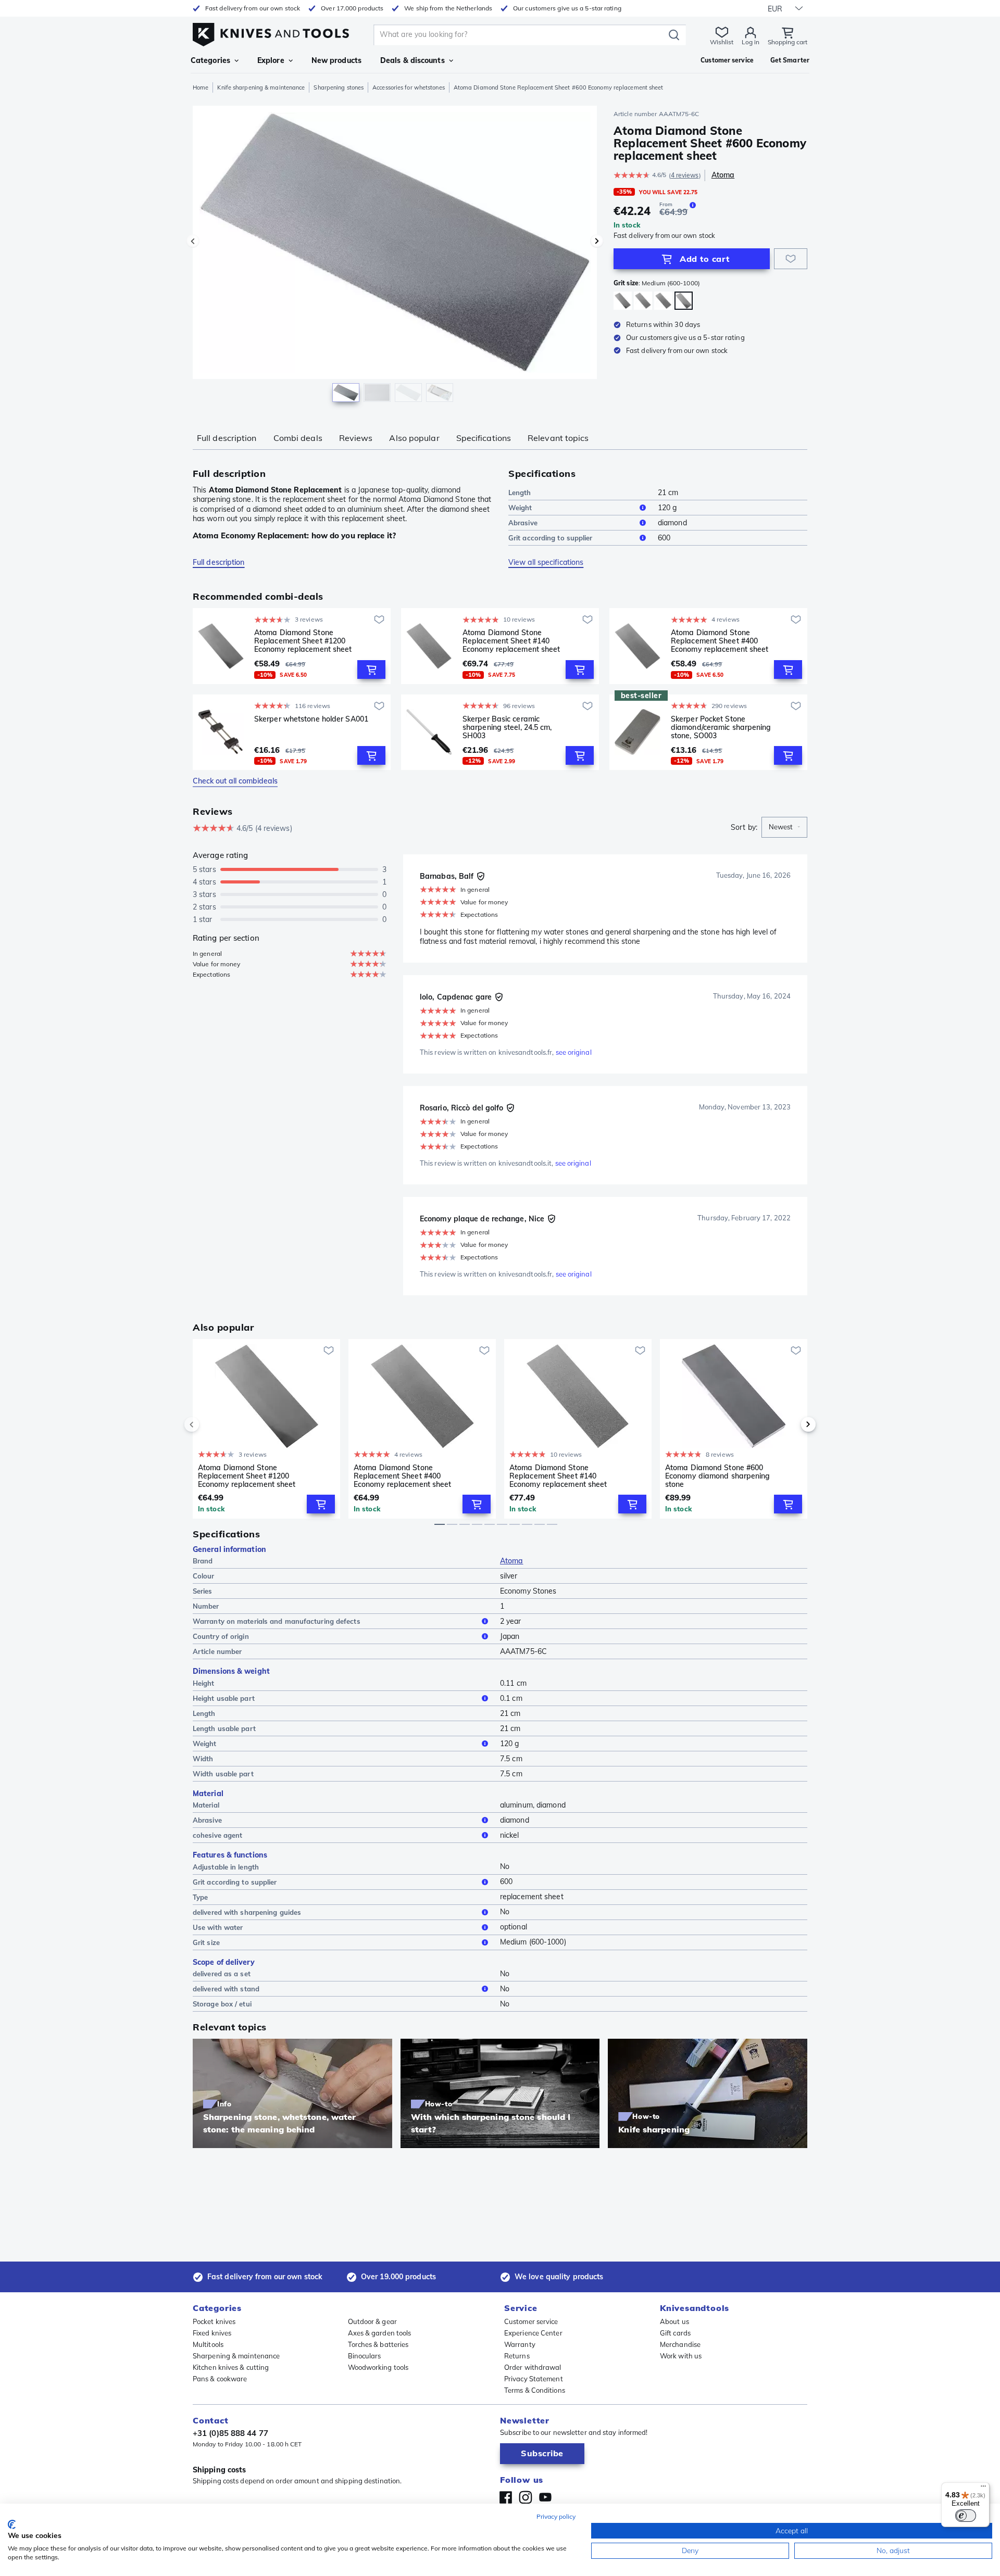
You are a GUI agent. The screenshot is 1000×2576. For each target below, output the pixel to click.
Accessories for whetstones (409, 87)
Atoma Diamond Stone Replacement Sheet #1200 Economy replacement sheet (303, 641)
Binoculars (365, 2356)
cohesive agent (217, 1835)
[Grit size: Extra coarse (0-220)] (643, 301)
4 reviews (685, 175)
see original (574, 1052)
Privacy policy (556, 2516)
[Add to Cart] (371, 670)
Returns (517, 2356)
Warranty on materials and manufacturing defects (277, 1621)
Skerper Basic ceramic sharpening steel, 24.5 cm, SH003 (507, 727)
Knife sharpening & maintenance (261, 87)
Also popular (414, 438)
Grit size (206, 1942)
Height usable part (224, 1698)
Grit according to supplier (551, 538)
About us (674, 2321)
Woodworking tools (378, 2367)
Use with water (218, 1927)
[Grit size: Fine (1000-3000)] (623, 301)
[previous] (209, 1424)
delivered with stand (226, 1989)
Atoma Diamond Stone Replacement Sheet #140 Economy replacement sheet (511, 641)
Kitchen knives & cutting (231, 2367)
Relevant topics (558, 438)
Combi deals (298, 438)
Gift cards (675, 2333)
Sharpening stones (339, 87)
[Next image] (597, 241)
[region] (395, 256)
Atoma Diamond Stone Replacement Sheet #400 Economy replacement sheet (720, 641)
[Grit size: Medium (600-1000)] (684, 301)
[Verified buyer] (481, 876)
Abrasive (523, 523)
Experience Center (533, 2333)
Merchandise (680, 2344)
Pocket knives (214, 2321)
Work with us (681, 2356)
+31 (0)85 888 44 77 (230, 2433)
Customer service (531, 2321)
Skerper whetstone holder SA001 (311, 719)
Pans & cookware (220, 2379)
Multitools (208, 2344)
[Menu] (983, 2489)
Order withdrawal (533, 2367)
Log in (751, 42)
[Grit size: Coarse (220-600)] (663, 301)
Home (201, 87)
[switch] (966, 2516)
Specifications (484, 438)
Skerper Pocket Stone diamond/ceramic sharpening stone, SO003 (721, 727)
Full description (227, 438)
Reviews (356, 438)
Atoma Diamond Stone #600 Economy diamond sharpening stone (718, 1476)
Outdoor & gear (372, 2321)
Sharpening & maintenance (236, 2356)
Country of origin (221, 1636)
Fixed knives (212, 2333)
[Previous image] (193, 241)
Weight (520, 508)
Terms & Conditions (535, 2390)
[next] (791, 1424)
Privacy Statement (534, 2379)
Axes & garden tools (380, 2333)
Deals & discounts (413, 60)
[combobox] (784, 827)
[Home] (271, 32)
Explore (271, 60)
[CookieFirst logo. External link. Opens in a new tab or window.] (12, 2524)
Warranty (520, 2344)
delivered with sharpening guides (247, 1912)
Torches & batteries (378, 2344)
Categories (210, 60)
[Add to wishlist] (791, 259)
